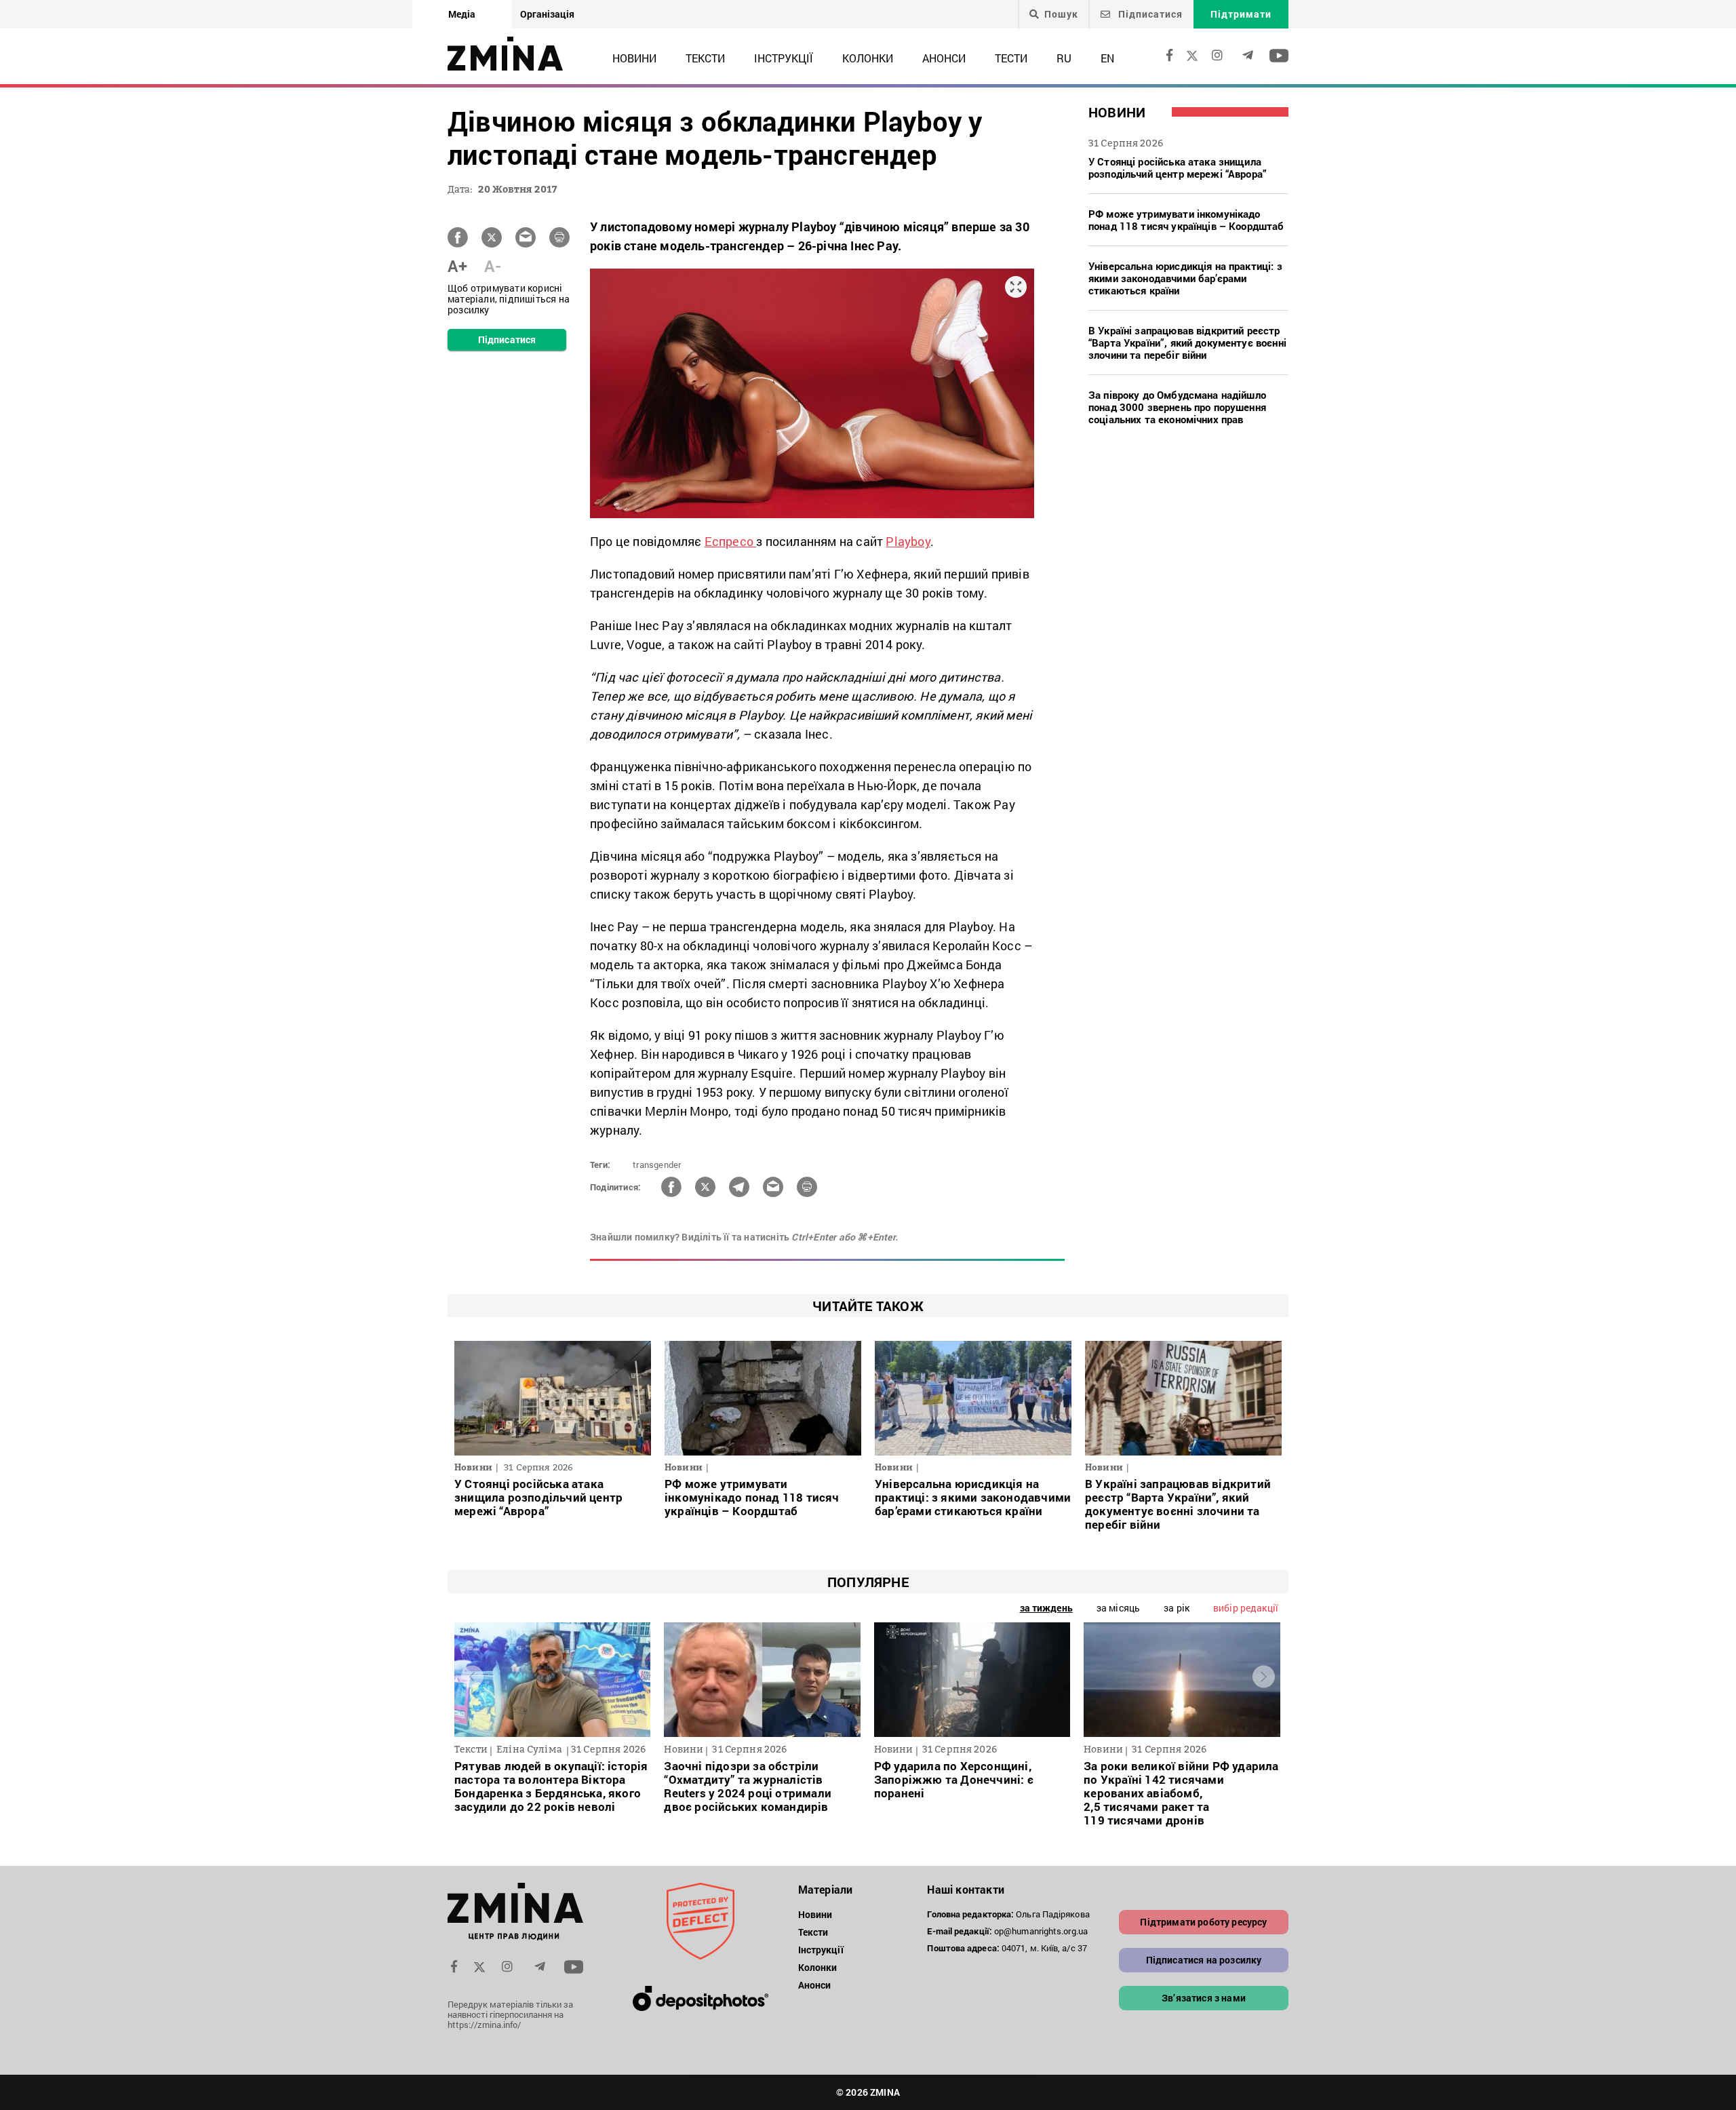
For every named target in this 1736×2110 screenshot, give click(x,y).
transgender (657, 1165)
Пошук (1061, 14)
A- (493, 266)
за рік (1177, 1608)
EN (1107, 58)
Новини (634, 58)
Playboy (908, 541)
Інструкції (784, 58)
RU (1064, 58)
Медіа (462, 14)
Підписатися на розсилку (1204, 1960)
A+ (457, 266)
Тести (1011, 58)
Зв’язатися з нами (1204, 1998)
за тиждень (1046, 1608)
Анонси (944, 58)
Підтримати (1241, 14)
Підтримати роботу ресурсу (1203, 1922)
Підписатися (1149, 14)
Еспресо (731, 541)
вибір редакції (1246, 1608)
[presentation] (472, 1677)
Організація (547, 14)
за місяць (1118, 1608)
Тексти (705, 58)
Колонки (868, 58)
